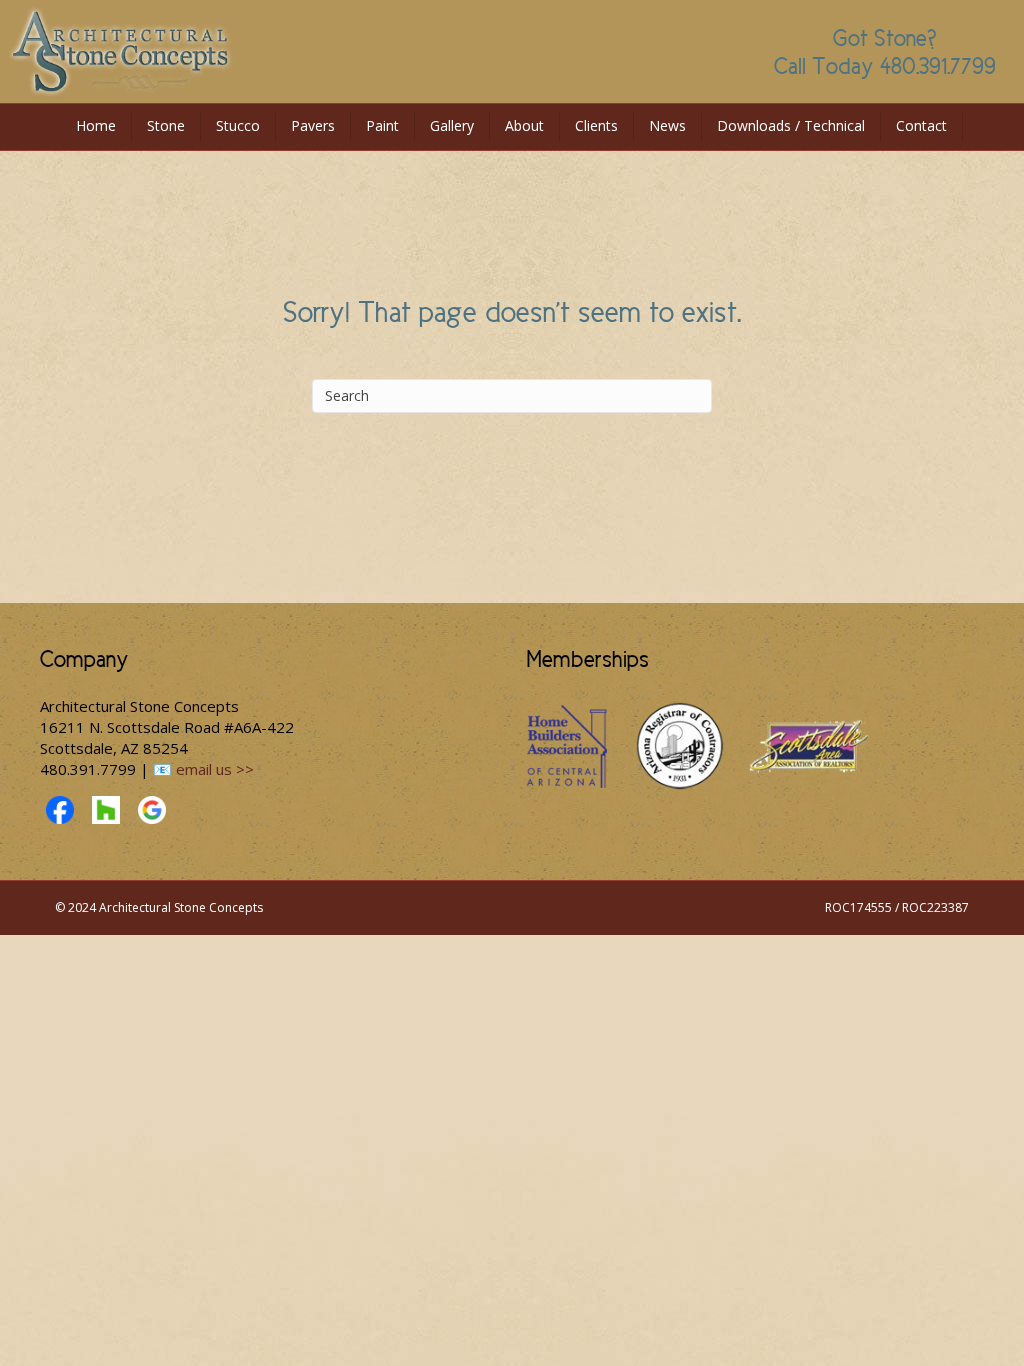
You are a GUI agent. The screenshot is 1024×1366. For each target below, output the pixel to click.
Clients (596, 125)
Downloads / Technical (791, 125)
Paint (382, 125)
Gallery (452, 125)
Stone (166, 125)
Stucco (238, 125)
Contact (921, 125)
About (524, 125)
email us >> (215, 769)
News (667, 125)
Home (96, 125)
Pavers (313, 125)
